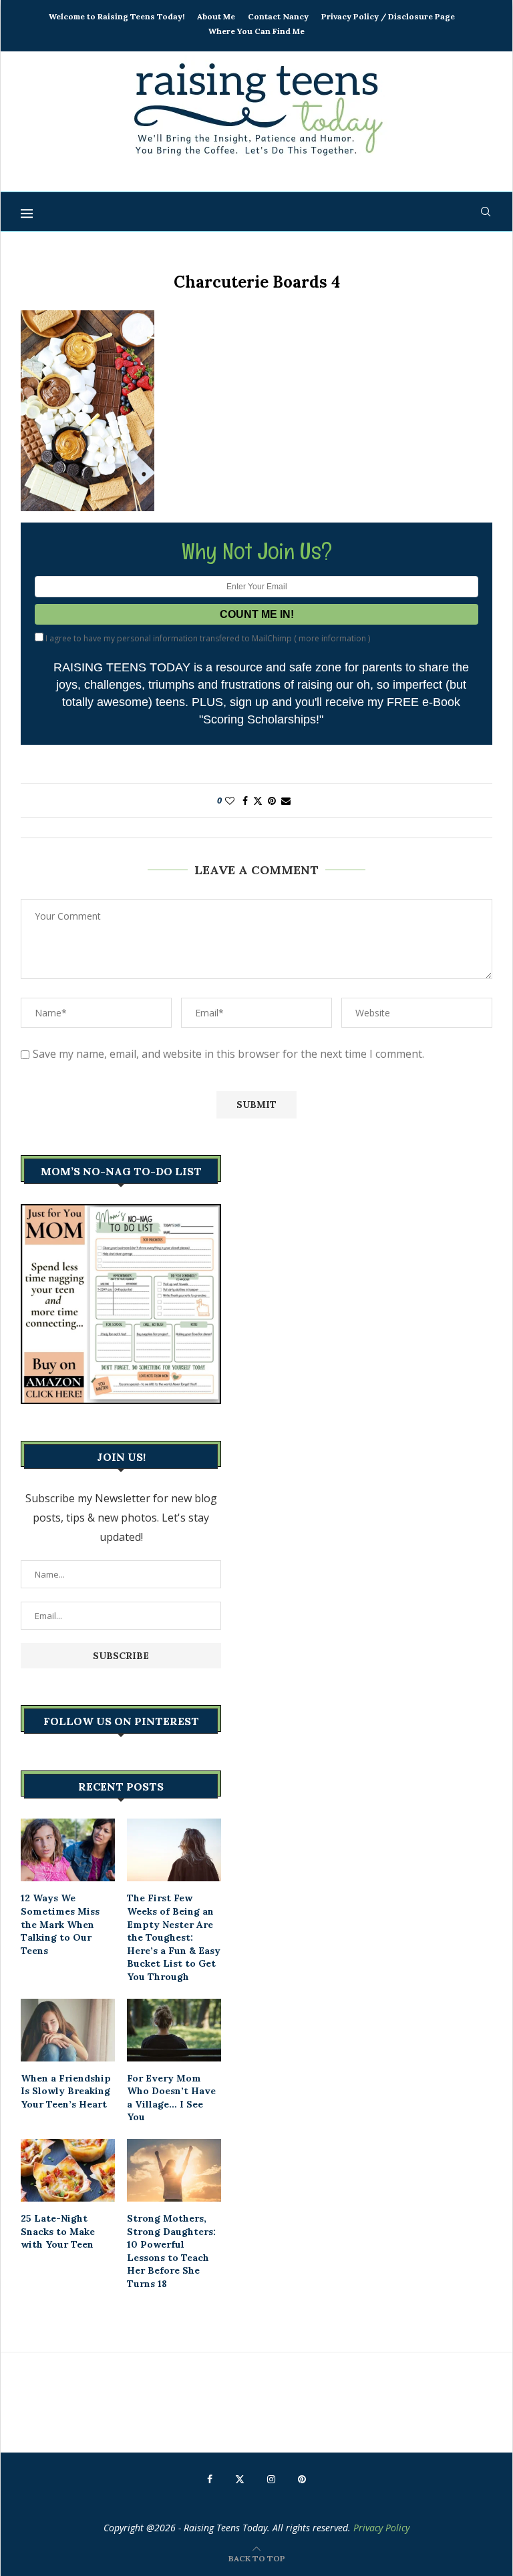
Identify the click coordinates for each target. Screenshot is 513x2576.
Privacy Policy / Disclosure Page (388, 16)
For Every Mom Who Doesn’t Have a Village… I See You (171, 2098)
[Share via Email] (286, 800)
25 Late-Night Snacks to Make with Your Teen (58, 2231)
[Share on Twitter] (258, 800)
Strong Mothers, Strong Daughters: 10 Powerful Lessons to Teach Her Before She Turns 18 (171, 2251)
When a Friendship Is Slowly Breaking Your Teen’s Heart (66, 2091)
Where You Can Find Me (256, 31)
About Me (216, 16)
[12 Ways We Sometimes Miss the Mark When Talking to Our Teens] (68, 1850)
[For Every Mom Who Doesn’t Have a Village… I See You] (174, 2030)
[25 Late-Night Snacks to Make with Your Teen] (68, 2170)
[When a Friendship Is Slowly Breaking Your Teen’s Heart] (68, 2030)
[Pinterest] (302, 2479)
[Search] (486, 212)
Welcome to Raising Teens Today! (117, 16)
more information (332, 638)
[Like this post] (230, 800)
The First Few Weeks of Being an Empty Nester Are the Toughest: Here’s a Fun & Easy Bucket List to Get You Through (174, 1937)
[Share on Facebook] (245, 800)
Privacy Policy (381, 2528)
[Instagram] (271, 2479)
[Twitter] (240, 2479)
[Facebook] (210, 2479)
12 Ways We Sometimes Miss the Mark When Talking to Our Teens (60, 1924)
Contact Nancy (278, 16)
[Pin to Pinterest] (272, 800)
